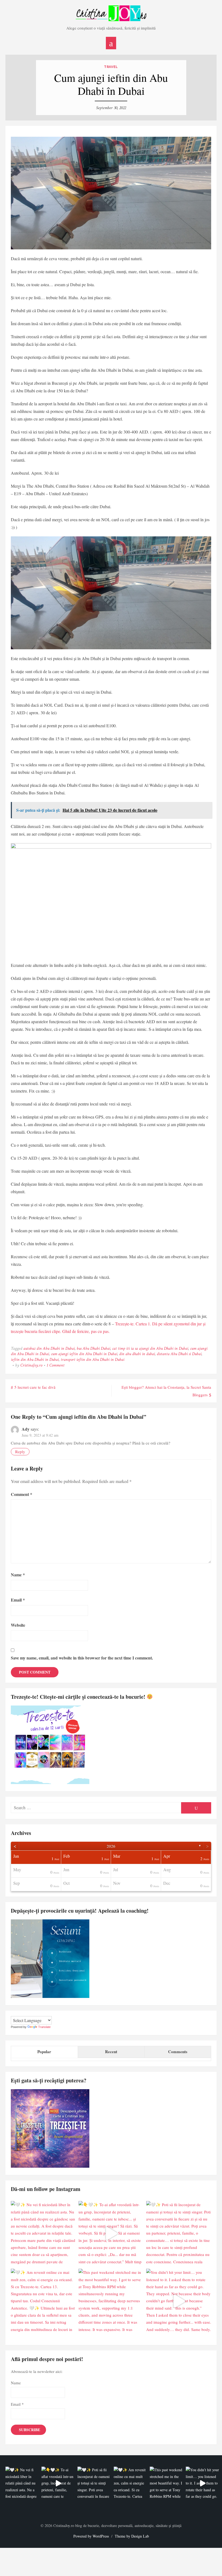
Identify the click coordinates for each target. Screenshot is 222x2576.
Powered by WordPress (91, 2536)
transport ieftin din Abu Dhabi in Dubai (92, 1360)
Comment (22, 1494)
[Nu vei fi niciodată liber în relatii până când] (43, 2233)
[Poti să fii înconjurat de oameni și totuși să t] (179, 2233)
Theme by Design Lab (132, 2536)
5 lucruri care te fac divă (35, 1387)
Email (18, 1600)
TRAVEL (111, 67)
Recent (111, 2052)
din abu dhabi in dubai (137, 1354)
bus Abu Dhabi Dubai (93, 1349)
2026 (111, 1846)
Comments (178, 2052)
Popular (44, 2052)
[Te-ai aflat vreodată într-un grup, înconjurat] (111, 2233)
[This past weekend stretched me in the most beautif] (111, 2301)
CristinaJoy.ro (31, 1365)
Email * (17, 2404)
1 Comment (56, 1365)
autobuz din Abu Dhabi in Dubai (49, 1349)
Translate (44, 2027)
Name (18, 1575)
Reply (20, 1452)
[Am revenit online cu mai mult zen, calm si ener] (43, 2301)
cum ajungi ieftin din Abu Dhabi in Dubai (84, 1354)
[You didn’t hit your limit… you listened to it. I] (179, 2301)
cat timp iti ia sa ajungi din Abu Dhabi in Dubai (150, 1349)
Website (18, 1625)
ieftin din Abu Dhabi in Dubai (35, 1360)
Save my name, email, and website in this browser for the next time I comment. (82, 1658)
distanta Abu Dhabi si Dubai (179, 1354)
